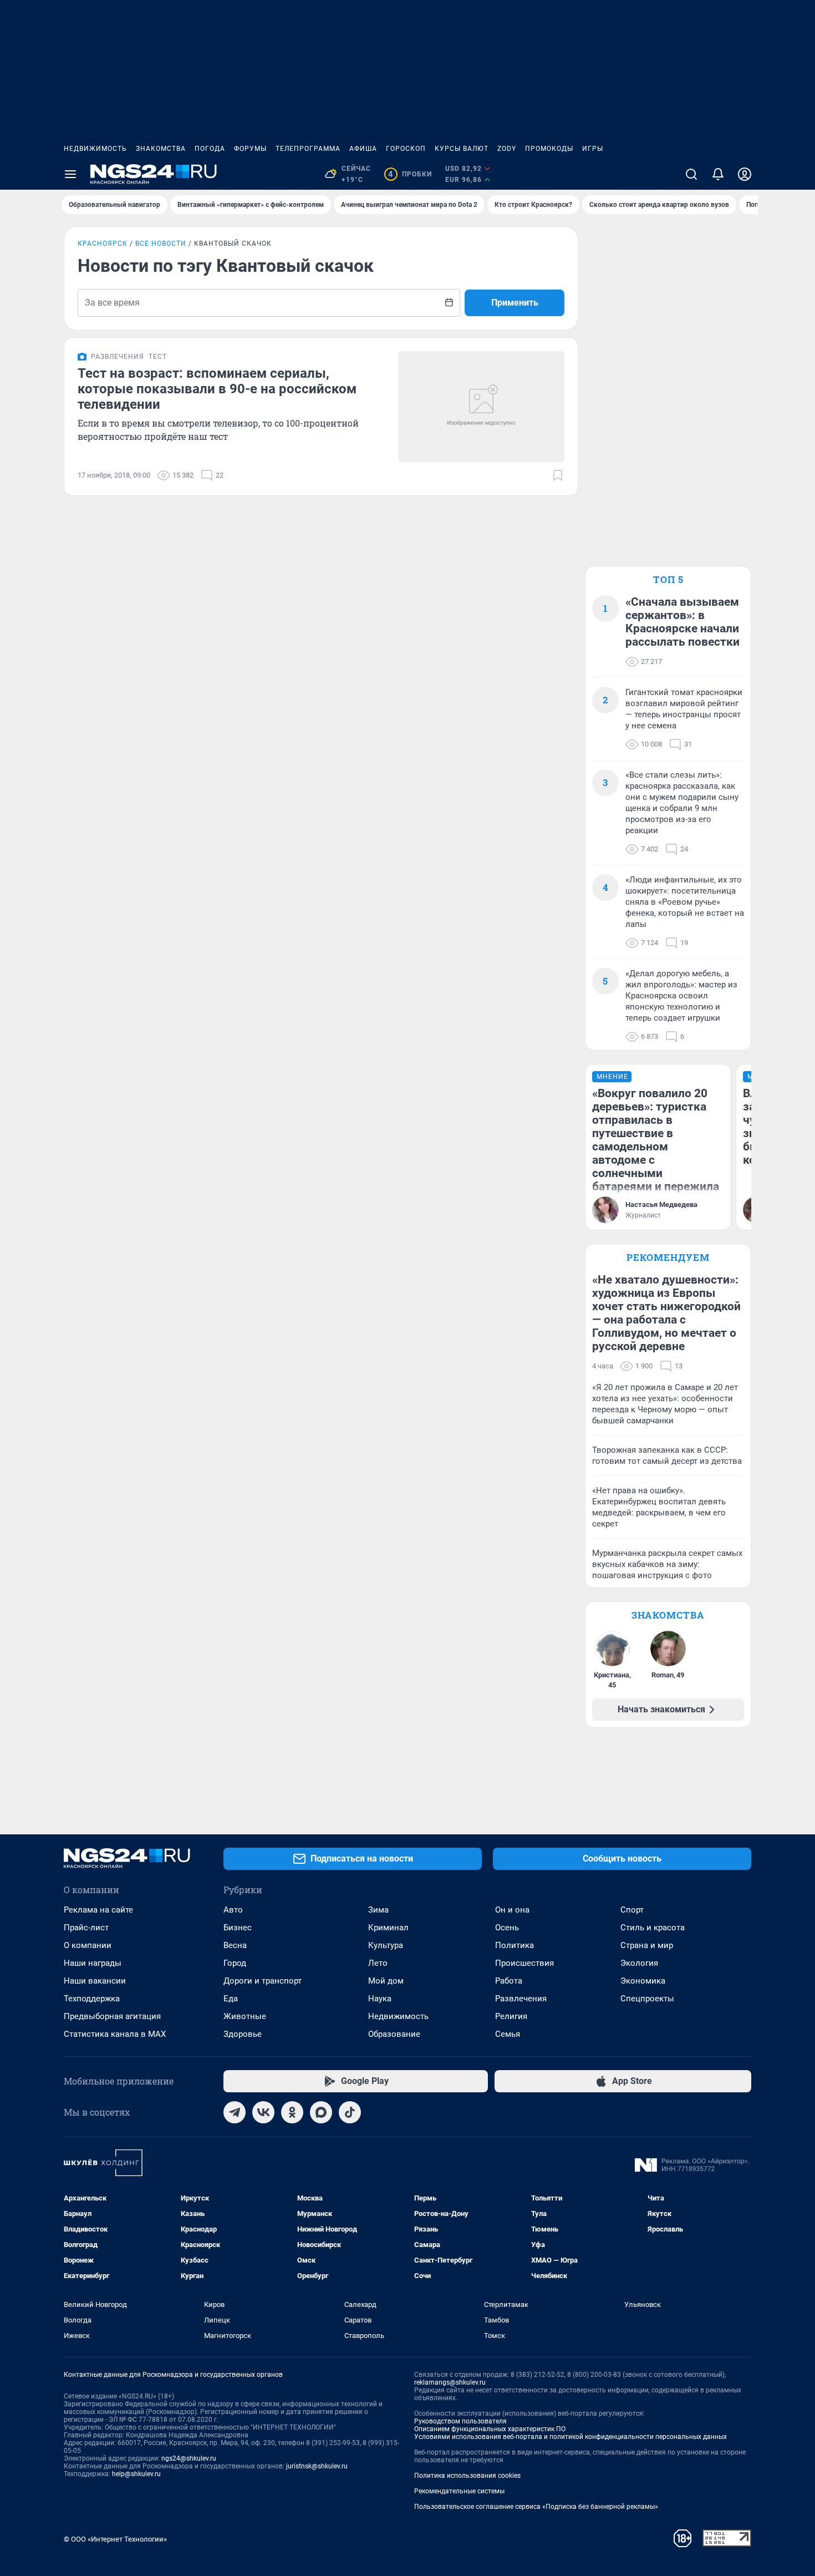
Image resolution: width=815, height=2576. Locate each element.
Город (235, 1963)
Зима (378, 1910)
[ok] (292, 2112)
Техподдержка (92, 1999)
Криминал (388, 1928)
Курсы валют (462, 149)
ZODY (507, 149)
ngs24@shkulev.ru (189, 2458)
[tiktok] (350, 2112)
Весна (235, 1945)
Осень (507, 1928)
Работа (509, 1981)
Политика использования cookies (467, 2476)
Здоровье (243, 2034)
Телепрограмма (308, 149)
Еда (231, 1999)
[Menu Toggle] (70, 174)
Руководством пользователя (460, 2421)
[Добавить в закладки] (558, 475)
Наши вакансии (95, 1981)
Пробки (410, 174)
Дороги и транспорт (263, 1981)
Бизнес (238, 1928)
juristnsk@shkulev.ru (317, 2466)
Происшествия (524, 1963)
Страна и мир (647, 1945)
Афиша (363, 149)
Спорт (632, 1910)
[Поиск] (691, 174)
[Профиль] (745, 174)
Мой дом (386, 1981)
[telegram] (235, 2112)
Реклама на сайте (98, 1910)
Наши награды (93, 1963)
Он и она (512, 1910)
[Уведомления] (718, 174)
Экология (639, 1963)
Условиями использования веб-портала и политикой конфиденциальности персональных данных (570, 2437)
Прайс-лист (86, 1928)
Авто (233, 1910)
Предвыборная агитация (112, 2016)
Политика (515, 1945)
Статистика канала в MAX (115, 2034)
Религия (511, 2016)
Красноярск (103, 244)
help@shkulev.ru (136, 2474)
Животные (245, 2016)
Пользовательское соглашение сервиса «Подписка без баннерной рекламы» (536, 2507)
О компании (88, 1945)
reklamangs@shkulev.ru (450, 2382)
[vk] (263, 2112)
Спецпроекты (647, 1999)
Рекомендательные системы (459, 2491)
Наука (380, 1999)
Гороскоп (406, 149)
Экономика (643, 1981)
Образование (394, 2034)
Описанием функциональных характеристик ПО (490, 2429)
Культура (386, 1945)
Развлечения (521, 1999)
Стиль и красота (653, 1928)
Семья (508, 2034)
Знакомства (161, 149)
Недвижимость (95, 149)
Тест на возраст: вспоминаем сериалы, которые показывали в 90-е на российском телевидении (217, 389)
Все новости (161, 244)
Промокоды (549, 149)
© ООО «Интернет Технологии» (115, 2539)
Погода (210, 149)
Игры (593, 149)
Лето (378, 1963)
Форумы (250, 149)
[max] (321, 2112)
